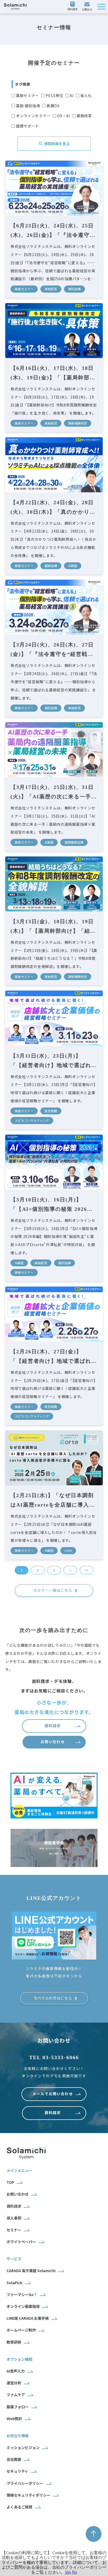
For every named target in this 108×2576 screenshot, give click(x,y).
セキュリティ (17, 2471)
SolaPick (14, 2283)
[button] (101, 7)
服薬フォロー (18, 2407)
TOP (10, 2182)
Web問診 (14, 2419)
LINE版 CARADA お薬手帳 (28, 2318)
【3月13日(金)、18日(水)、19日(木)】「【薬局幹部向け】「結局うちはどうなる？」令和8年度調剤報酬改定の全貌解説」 (53, 927)
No (74, 2572)
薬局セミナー (28, 95)
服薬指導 (51, 566)
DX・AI (64, 116)
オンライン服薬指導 (23, 2306)
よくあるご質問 (19, 2507)
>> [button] (87, 1570)
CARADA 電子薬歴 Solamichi (31, 2271)
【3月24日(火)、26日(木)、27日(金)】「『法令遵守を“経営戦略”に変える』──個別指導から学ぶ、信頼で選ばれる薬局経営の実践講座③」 (54, 650)
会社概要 (14, 2459)
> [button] (70, 1570)
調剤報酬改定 (78, 423)
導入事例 (14, 2218)
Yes (68, 2572)
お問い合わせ (88, 7)
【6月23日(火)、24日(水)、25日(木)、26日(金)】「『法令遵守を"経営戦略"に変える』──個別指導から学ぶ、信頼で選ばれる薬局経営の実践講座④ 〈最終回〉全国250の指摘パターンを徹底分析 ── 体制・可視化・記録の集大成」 (54, 231)
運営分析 (14, 2383)
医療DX (53, 106)
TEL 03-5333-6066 (54, 2057)
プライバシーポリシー (25, 2483)
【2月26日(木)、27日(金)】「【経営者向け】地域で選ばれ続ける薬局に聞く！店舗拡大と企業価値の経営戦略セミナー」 (54, 1357)
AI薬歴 (73, 566)
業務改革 (84, 116)
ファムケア (16, 2395)
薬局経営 (51, 289)
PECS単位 (54, 95)
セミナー (14, 2230)
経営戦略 (51, 1111)
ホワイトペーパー (21, 2242)
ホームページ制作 (21, 2330)
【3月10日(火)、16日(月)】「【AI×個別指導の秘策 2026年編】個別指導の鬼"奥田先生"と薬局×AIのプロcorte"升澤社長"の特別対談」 (52, 1205)
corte (68, 1550)
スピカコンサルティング (32, 1120)
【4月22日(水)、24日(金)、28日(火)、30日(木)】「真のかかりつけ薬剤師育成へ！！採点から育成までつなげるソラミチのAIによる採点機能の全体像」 (54, 508)
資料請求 (73, 7)
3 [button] (54, 1570)
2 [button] (38, 1570)
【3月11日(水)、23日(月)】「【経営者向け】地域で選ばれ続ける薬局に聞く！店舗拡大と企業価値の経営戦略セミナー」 (54, 1061)
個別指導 (74, 289)
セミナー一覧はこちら (53, 1590)
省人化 (86, 95)
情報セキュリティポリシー (28, 2495)
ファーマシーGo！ (22, 2294)
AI (72, 95)
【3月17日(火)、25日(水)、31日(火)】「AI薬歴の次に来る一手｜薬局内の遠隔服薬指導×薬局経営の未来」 (54, 793)
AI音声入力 (16, 2371)
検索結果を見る (57, 144)
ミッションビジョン (23, 2447)
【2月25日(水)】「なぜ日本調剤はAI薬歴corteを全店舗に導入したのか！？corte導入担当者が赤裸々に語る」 (53, 1501)
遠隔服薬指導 (74, 842)
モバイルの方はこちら (53, 1998)
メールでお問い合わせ (53, 2094)
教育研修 (14, 2342)
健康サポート (28, 126)
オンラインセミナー (33, 116)
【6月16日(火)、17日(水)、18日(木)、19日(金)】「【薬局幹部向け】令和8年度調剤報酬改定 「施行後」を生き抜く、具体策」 (54, 374)
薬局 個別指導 (28, 106)
